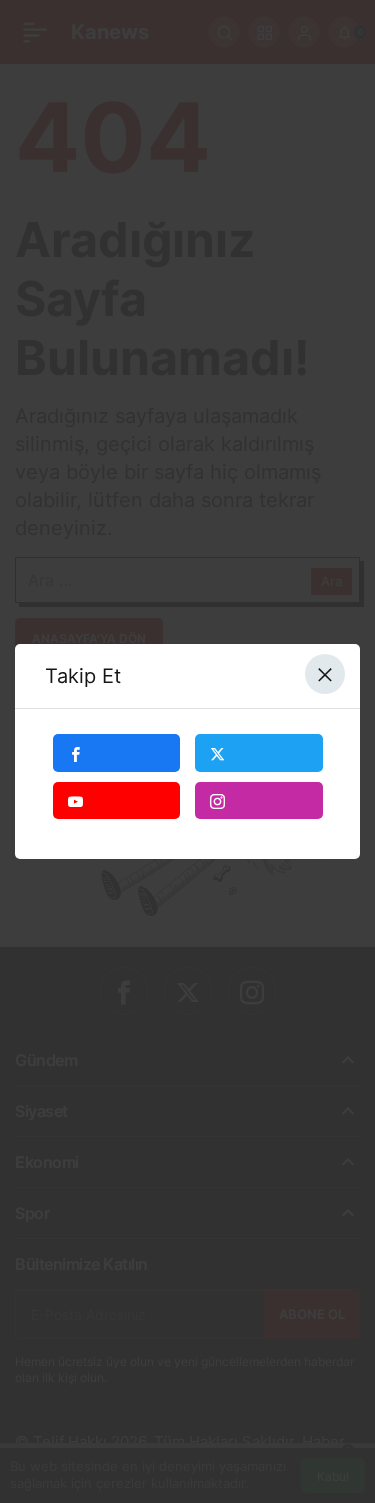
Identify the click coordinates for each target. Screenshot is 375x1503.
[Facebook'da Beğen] (117, 753)
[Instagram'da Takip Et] (259, 801)
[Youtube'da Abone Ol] (117, 801)
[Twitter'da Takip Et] (259, 753)
